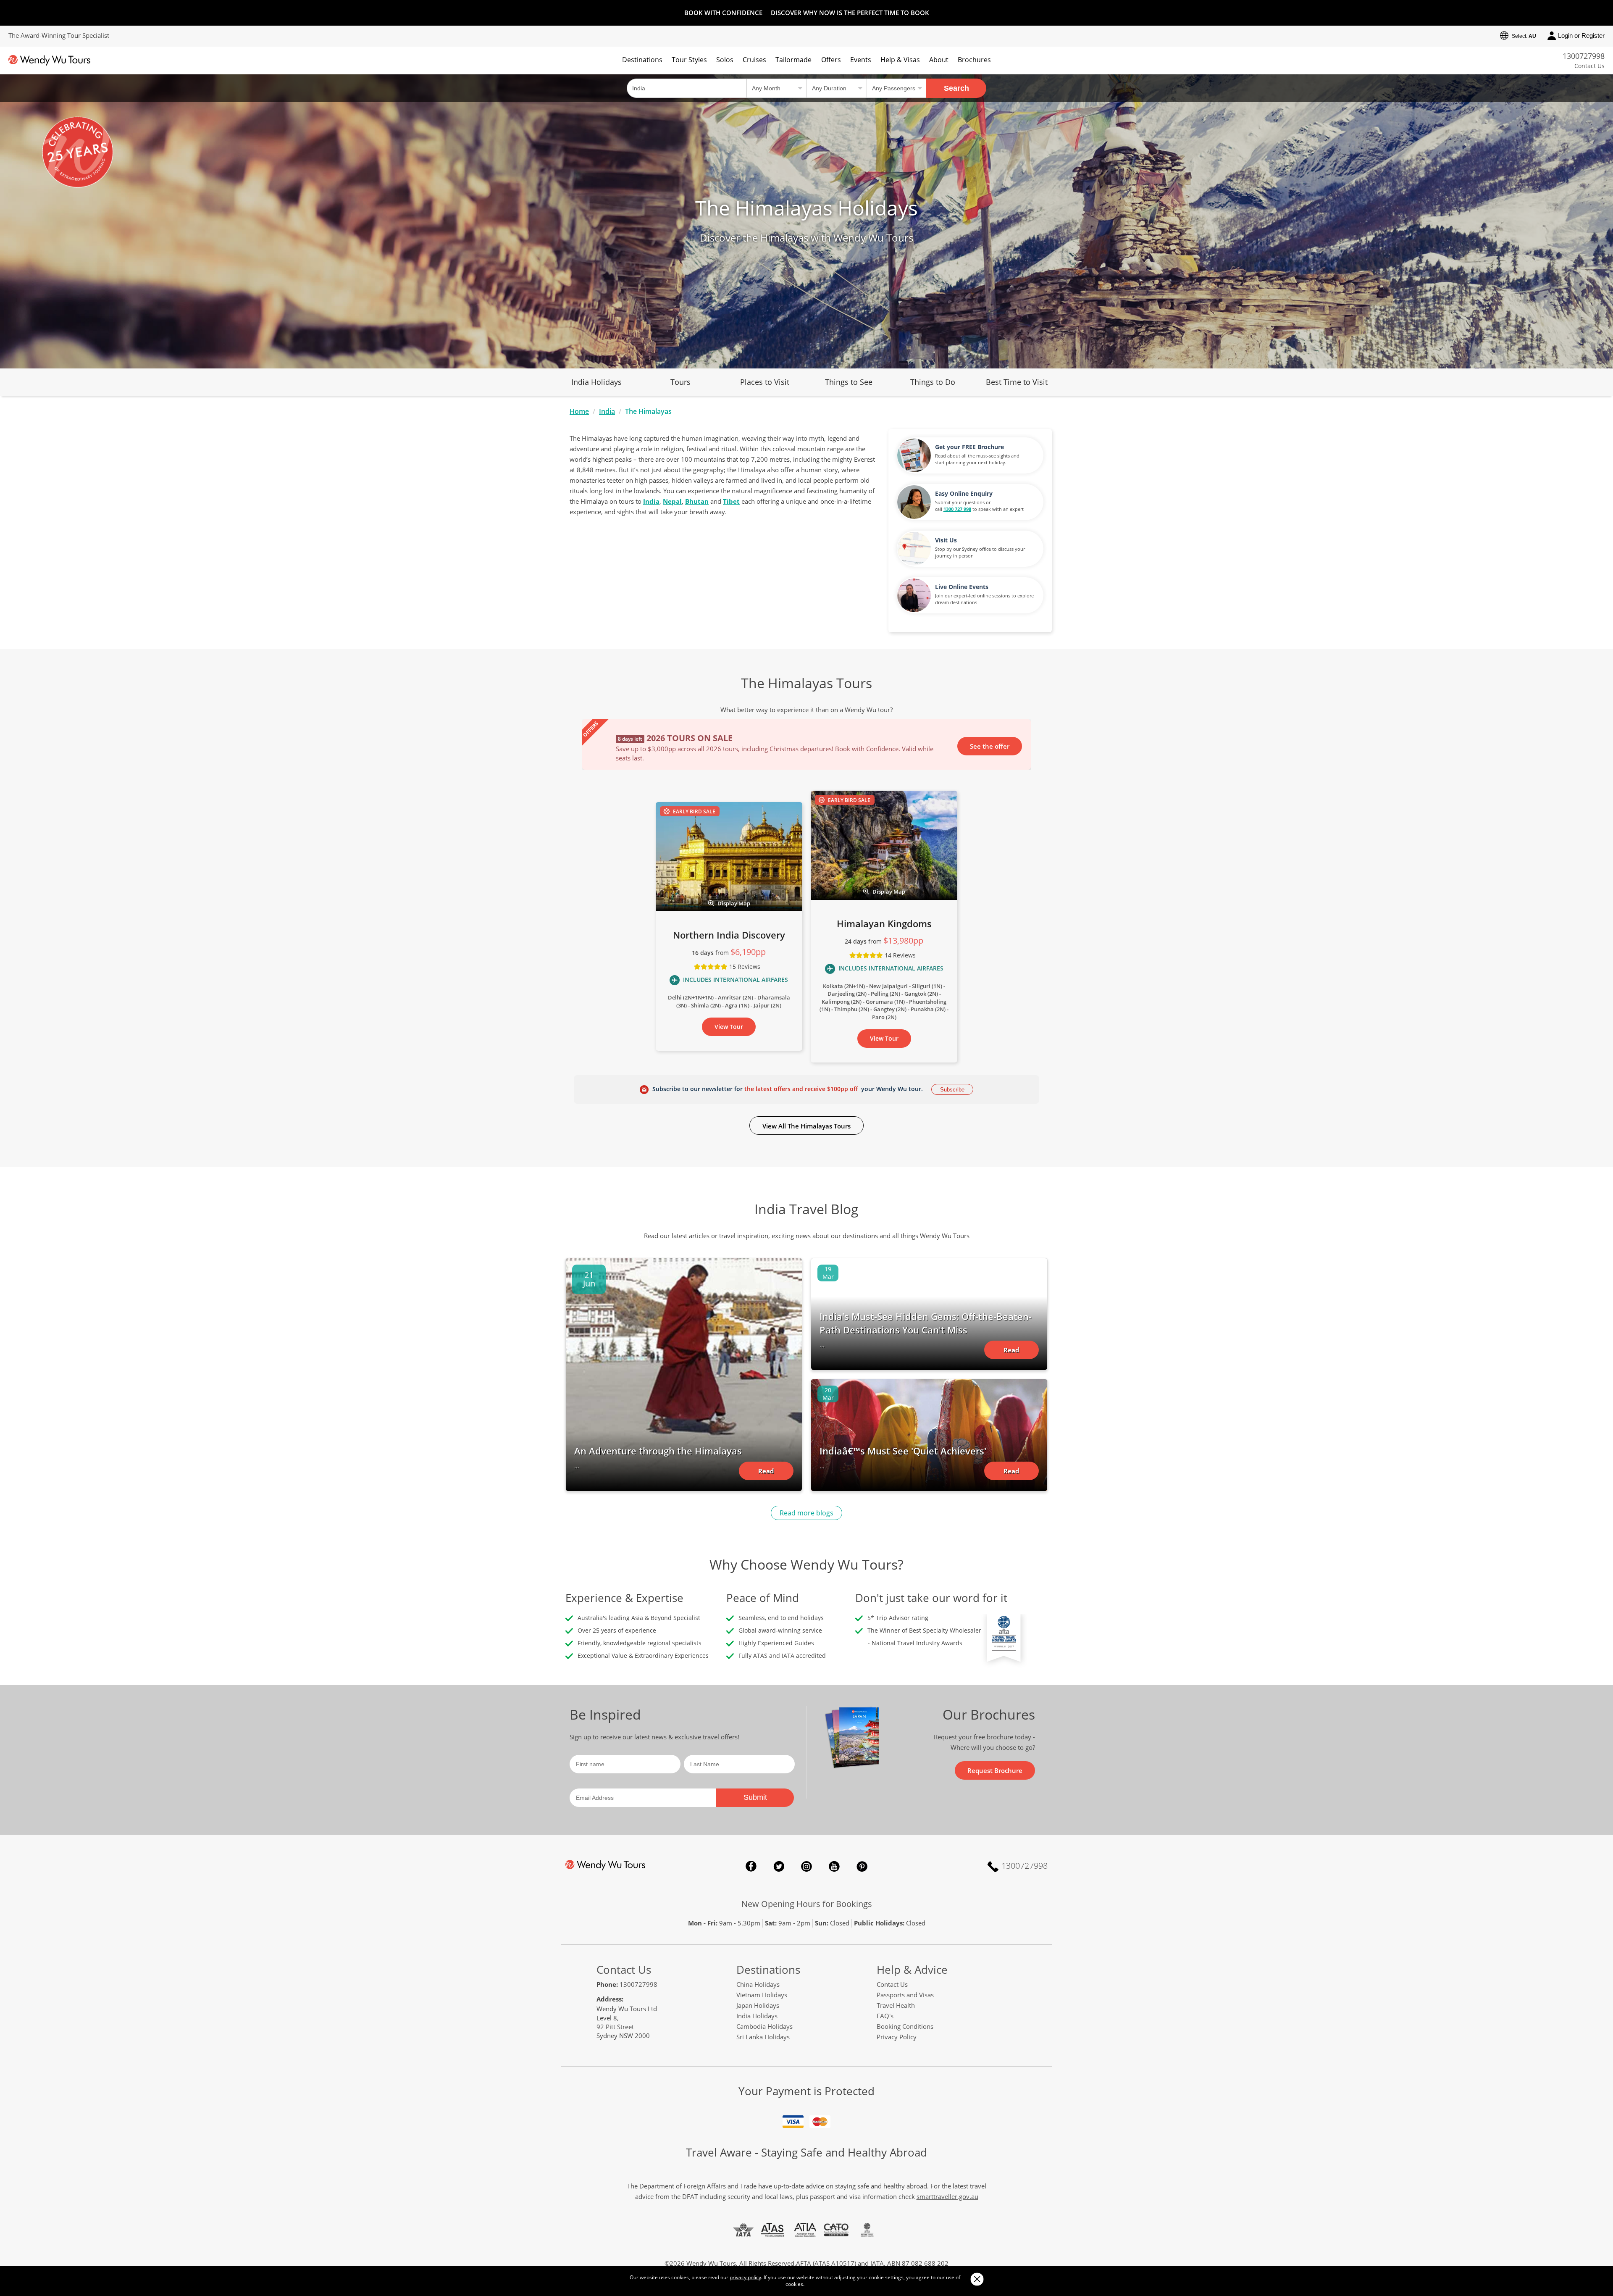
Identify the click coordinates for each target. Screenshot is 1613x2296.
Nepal (672, 501)
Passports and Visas (905, 1995)
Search (956, 88)
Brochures (974, 60)
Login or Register (1581, 36)
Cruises (754, 60)
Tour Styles (689, 60)
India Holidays (596, 382)
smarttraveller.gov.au (947, 2196)
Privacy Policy (897, 2037)
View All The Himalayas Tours (806, 1126)
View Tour (729, 1027)
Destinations (642, 60)
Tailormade (793, 60)
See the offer (990, 746)
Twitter (779, 1866)
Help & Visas (900, 60)
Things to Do (933, 382)
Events (861, 60)
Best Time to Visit (1017, 382)
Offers (831, 60)
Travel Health (896, 2005)
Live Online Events (962, 587)
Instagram (806, 1866)
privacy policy (745, 2277)
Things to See (849, 382)
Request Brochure (995, 1770)
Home (579, 411)
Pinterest (862, 1866)
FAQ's (885, 2016)
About (939, 60)
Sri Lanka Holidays (763, 2037)
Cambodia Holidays (764, 2026)
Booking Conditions (905, 2026)
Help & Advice (912, 1970)
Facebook (751, 1866)
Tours (680, 382)
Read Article (766, 1473)
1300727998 (1584, 56)
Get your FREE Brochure (969, 447)
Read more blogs (806, 1513)
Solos (725, 60)
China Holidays (758, 1984)
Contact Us (1589, 66)
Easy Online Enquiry (964, 493)
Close (977, 2279)
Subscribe (952, 1090)
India (607, 411)
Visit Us (946, 540)
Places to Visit (765, 382)
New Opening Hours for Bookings (807, 1904)
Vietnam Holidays (762, 1995)
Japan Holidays (758, 2005)
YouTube (834, 1866)
